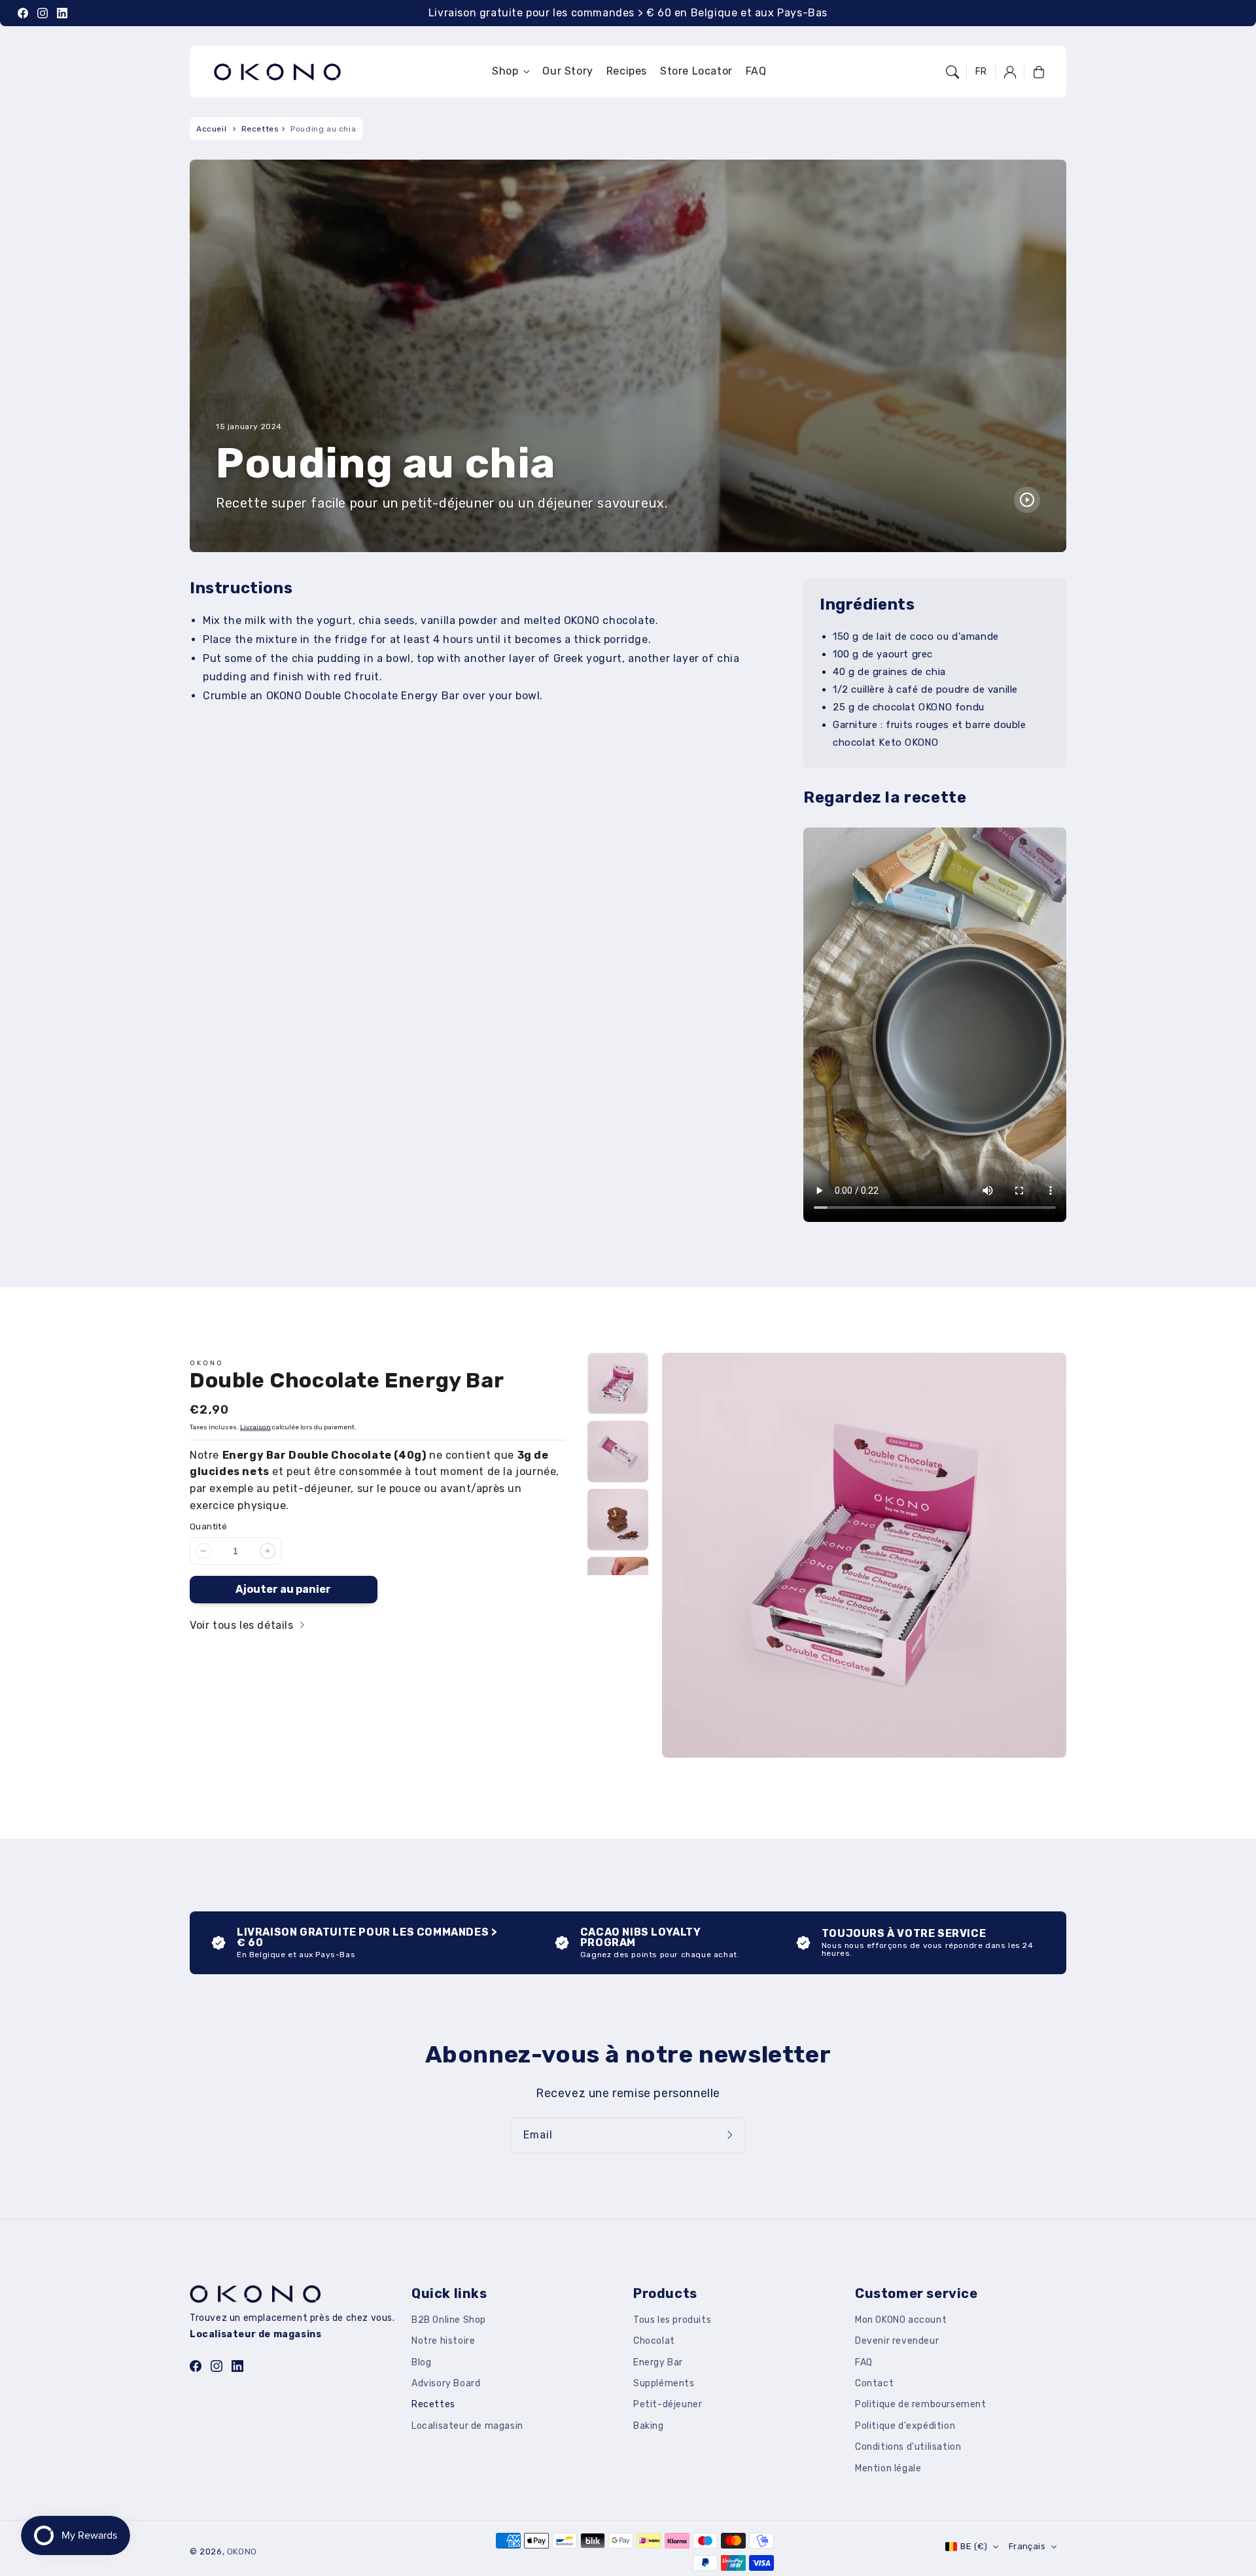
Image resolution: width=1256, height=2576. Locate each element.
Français (1027, 2546)
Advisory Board (446, 2383)
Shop (505, 71)
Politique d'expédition (905, 2426)
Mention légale (888, 2468)
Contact (874, 2383)
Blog (421, 2362)
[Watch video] (1027, 500)
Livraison (255, 1427)
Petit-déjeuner (668, 2404)
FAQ (864, 2362)
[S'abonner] (731, 2135)
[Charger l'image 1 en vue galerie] (618, 1384)
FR (981, 72)
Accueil (211, 129)
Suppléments (664, 2383)
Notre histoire (443, 2341)
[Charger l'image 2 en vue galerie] (618, 1452)
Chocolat (654, 2341)
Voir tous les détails (243, 1625)
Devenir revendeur (897, 2341)
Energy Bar (658, 2362)
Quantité (208, 1526)
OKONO (242, 2551)
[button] (952, 72)
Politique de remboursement (921, 2404)
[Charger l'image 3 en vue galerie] (618, 1520)
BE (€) (974, 2546)
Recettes (260, 129)
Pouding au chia (323, 129)
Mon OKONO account (901, 2320)
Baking (649, 2426)
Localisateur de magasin (467, 2426)
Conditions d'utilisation (908, 2447)
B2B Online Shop (449, 2320)
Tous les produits (672, 2320)
